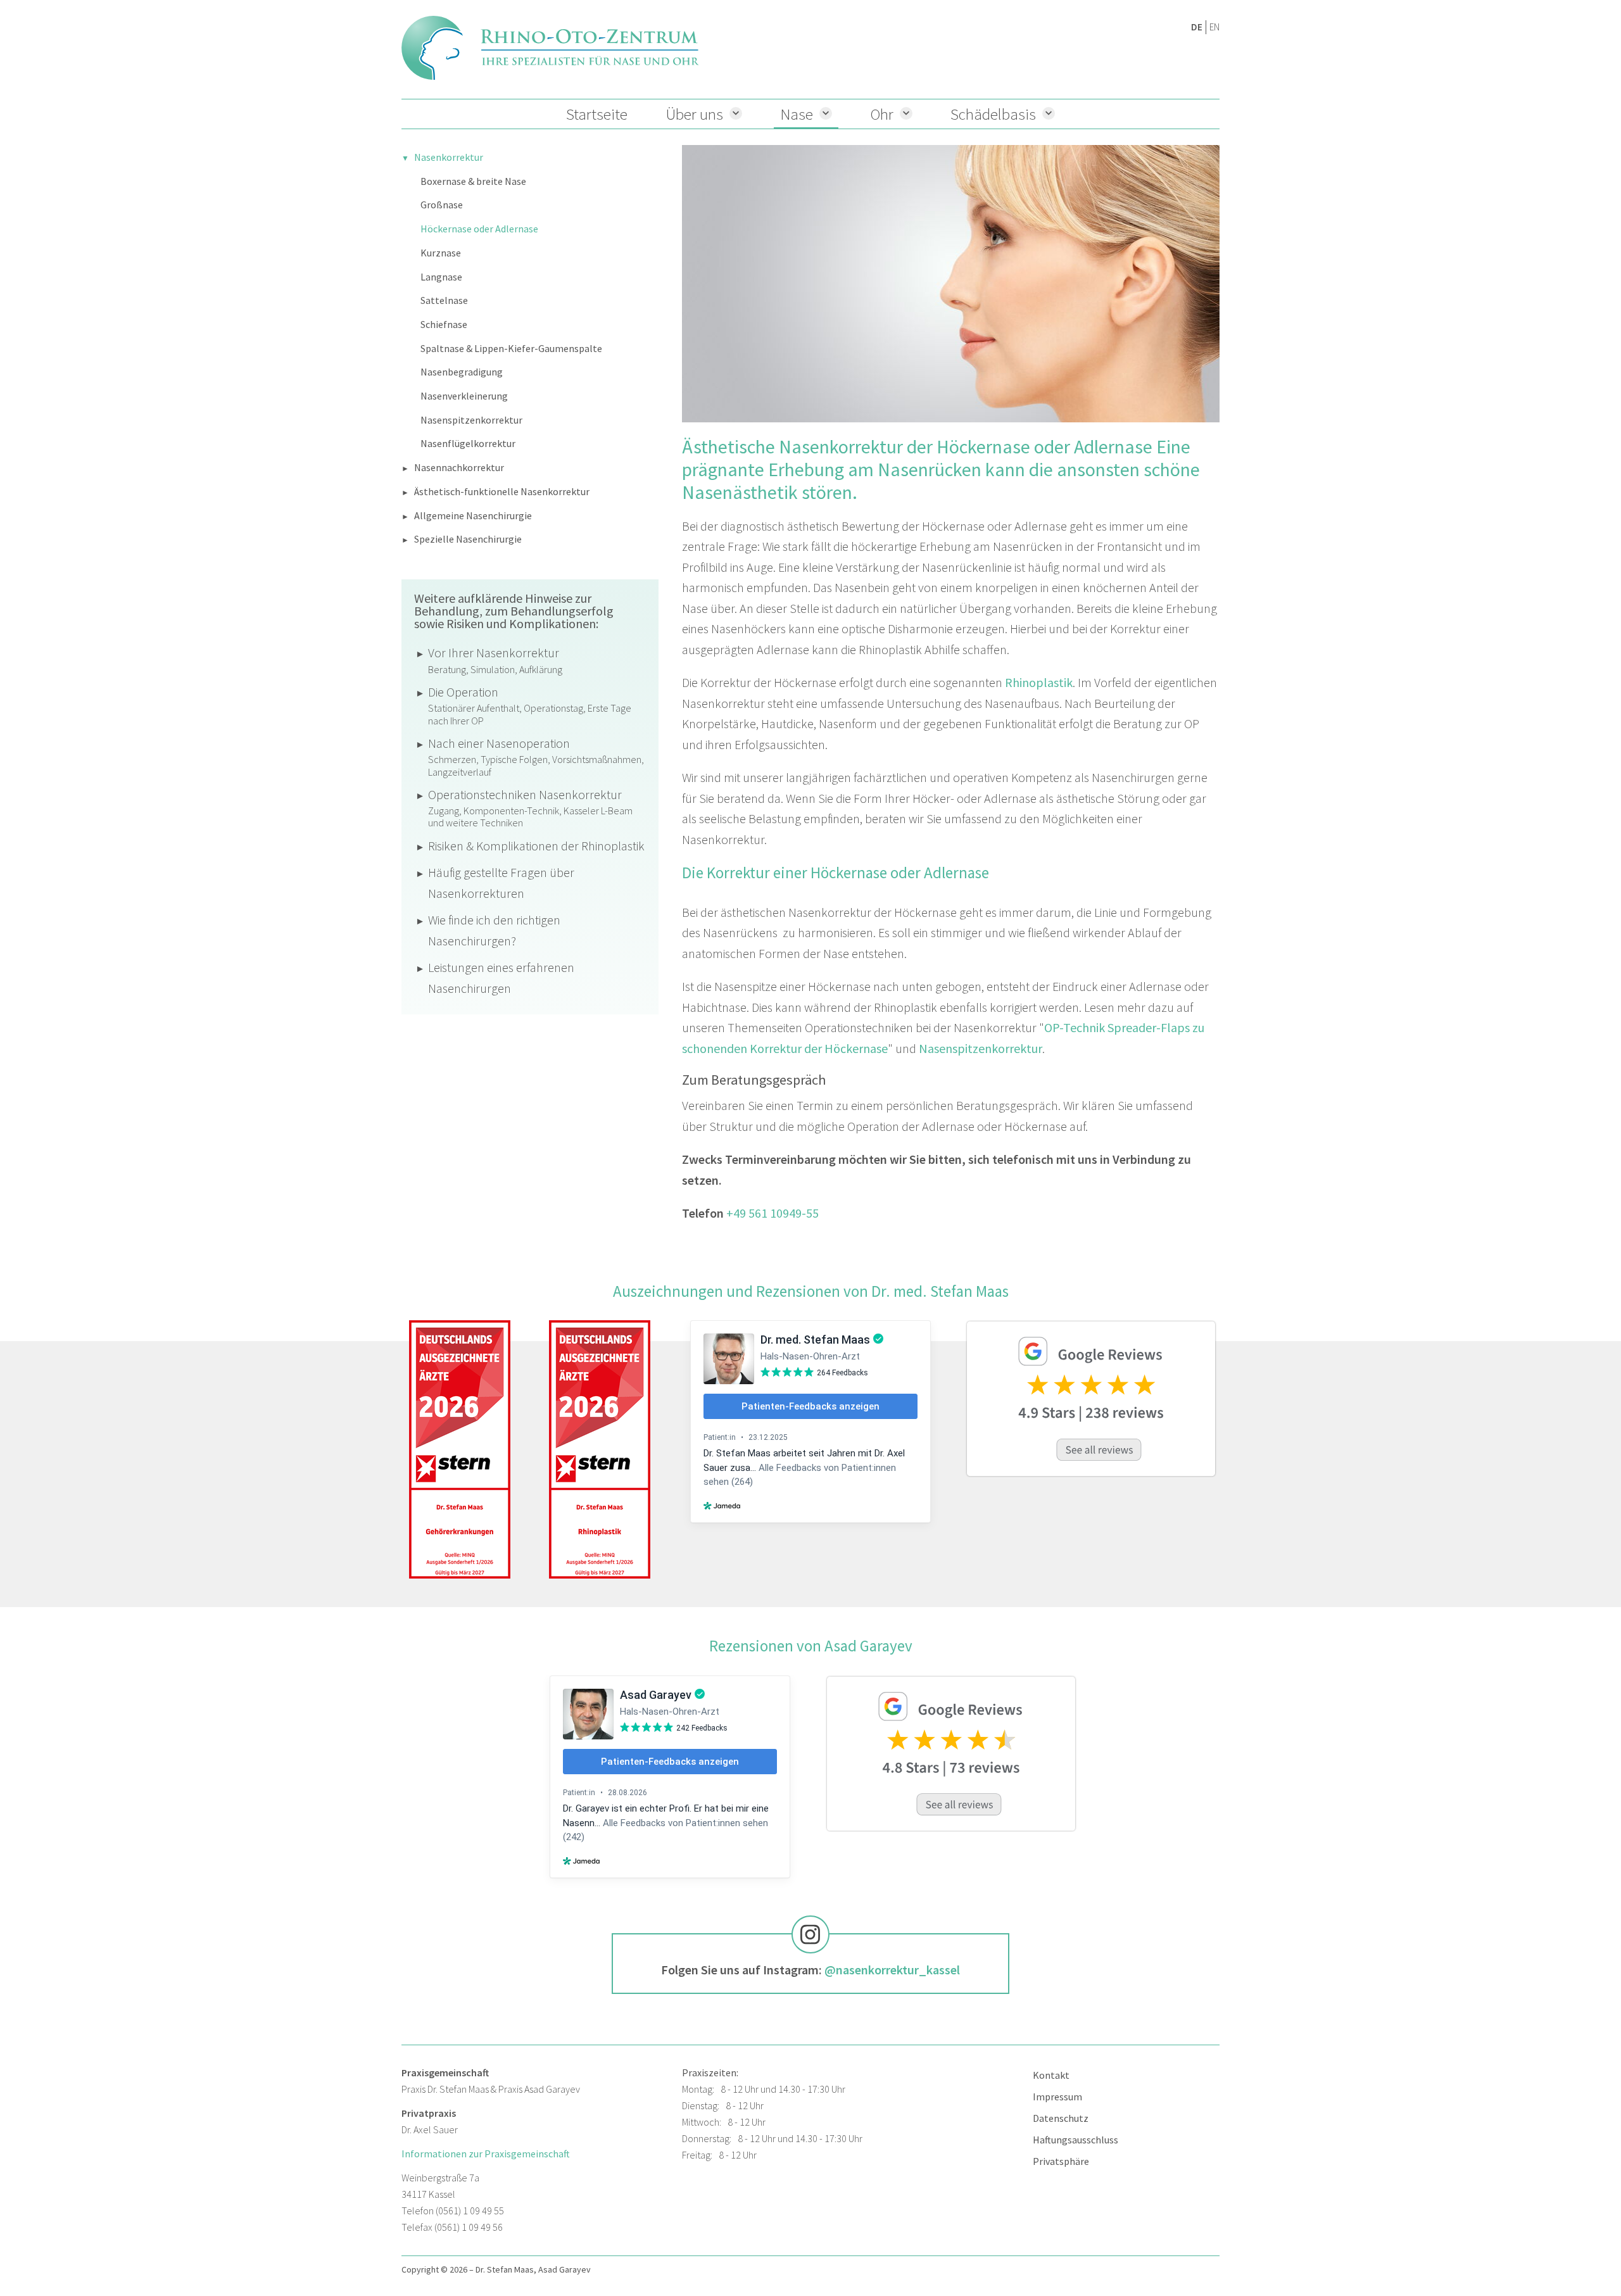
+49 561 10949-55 (773, 1213)
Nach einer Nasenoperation (536, 757)
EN (1214, 27)
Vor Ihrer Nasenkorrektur (495, 660)
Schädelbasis (993, 114)
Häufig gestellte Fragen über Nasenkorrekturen (501, 883)
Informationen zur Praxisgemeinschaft (486, 2154)
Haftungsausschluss (1075, 2140)
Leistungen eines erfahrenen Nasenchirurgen (501, 978)
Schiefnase (444, 324)
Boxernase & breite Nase (473, 181)
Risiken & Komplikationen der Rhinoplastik (536, 846)
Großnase (442, 205)
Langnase (441, 277)
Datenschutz (1061, 2118)
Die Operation (530, 705)
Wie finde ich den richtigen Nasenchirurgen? (494, 930)
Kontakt (1051, 2075)
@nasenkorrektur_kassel (892, 1970)
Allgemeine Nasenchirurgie (473, 515)
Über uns (694, 114)
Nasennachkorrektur (459, 467)
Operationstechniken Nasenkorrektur (530, 808)
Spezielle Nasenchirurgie (468, 539)
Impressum (1057, 2097)
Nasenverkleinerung (464, 396)
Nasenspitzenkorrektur (471, 420)
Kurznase (441, 253)
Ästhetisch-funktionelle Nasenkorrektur (502, 491)
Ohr (882, 114)
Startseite (597, 114)
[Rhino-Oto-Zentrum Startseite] (550, 48)
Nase (797, 114)
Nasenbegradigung (462, 372)
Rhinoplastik (1039, 682)
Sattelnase (444, 300)
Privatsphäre (1061, 2161)
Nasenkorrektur (449, 157)
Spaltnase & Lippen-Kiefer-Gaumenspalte (511, 348)
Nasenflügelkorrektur (468, 443)
